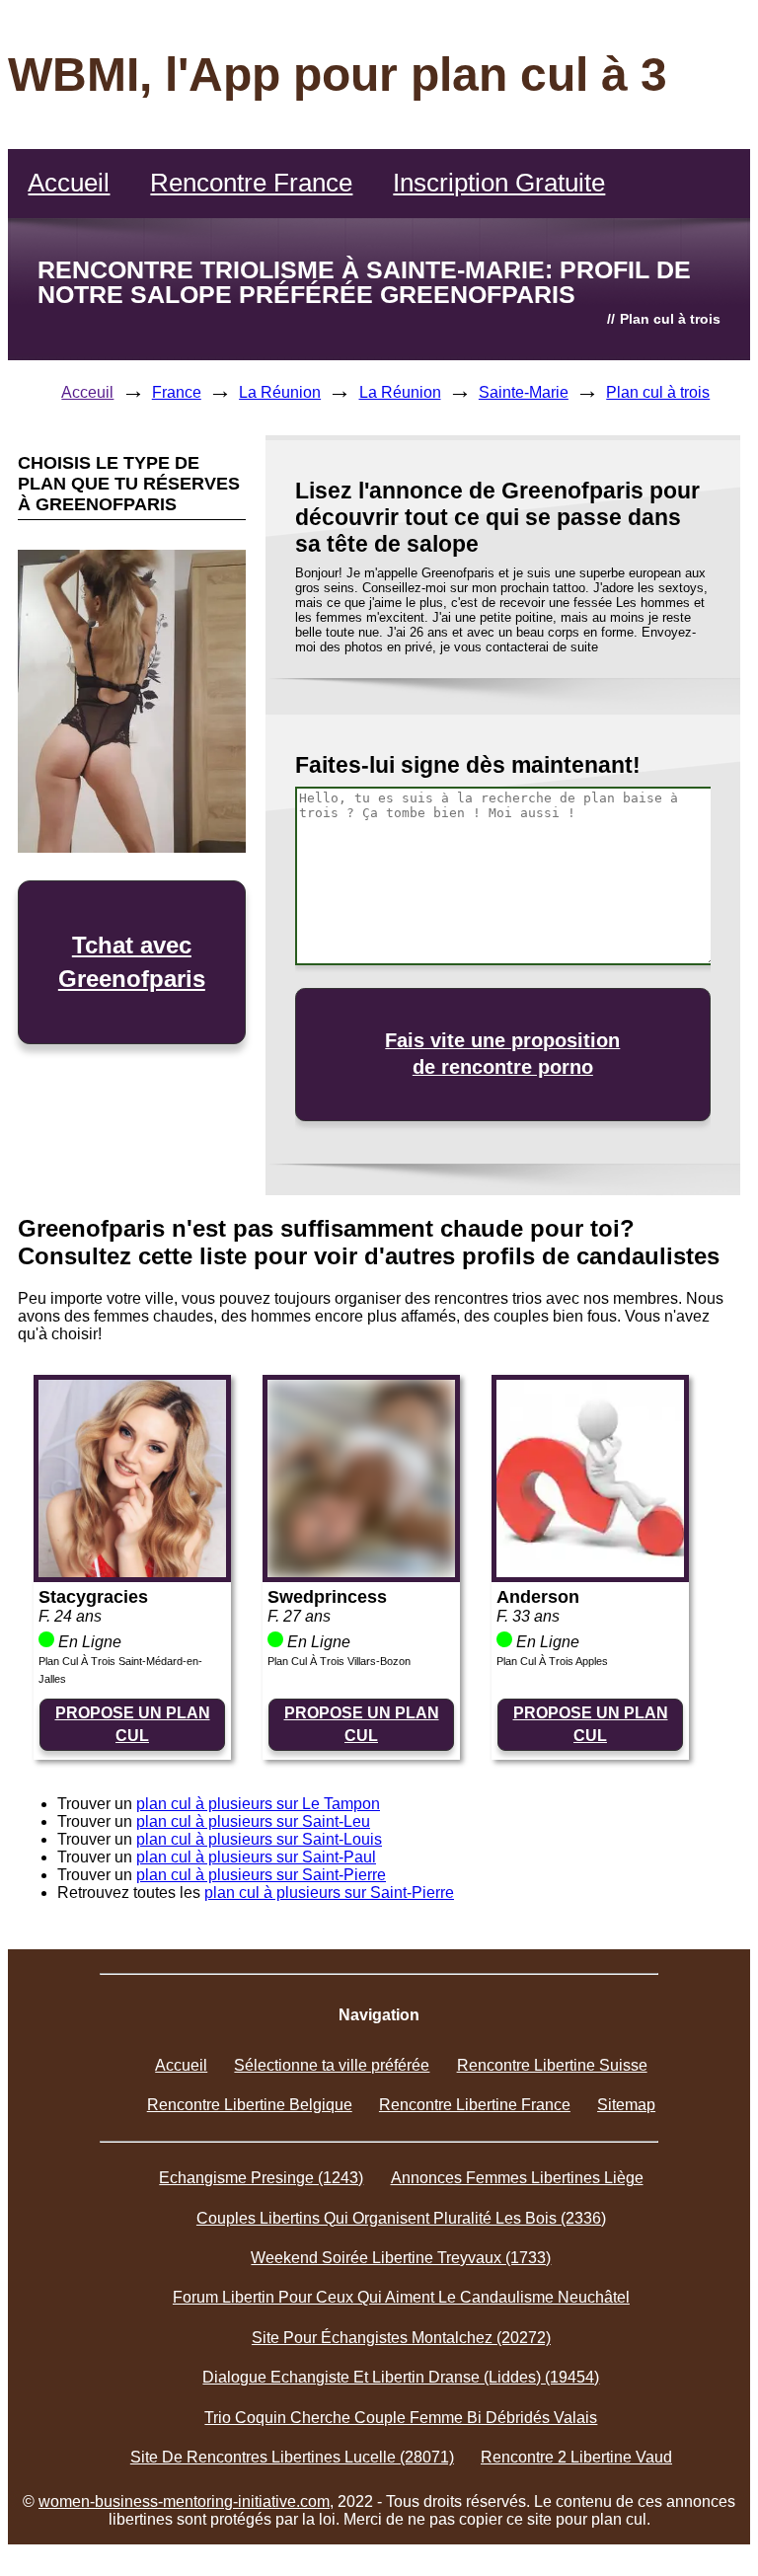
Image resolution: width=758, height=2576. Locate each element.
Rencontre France (251, 183)
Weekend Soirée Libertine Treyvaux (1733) (401, 2258)
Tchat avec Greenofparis (132, 962)
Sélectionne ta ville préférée (332, 2065)
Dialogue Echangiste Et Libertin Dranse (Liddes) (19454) (401, 2377)
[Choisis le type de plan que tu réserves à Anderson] (590, 1572)
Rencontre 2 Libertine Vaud (576, 2457)
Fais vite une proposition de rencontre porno (502, 1054)
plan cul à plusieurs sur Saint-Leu (253, 1821)
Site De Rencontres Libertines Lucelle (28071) (292, 2457)
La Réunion (280, 392)
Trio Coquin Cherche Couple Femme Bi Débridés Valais (401, 2418)
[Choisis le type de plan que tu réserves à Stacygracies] (132, 1572)
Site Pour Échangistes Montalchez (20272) (401, 2338)
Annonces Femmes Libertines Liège (517, 2178)
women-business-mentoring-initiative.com (184, 2501)
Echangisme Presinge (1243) (261, 2178)
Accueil (69, 183)
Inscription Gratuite (499, 183)
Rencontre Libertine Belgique (250, 2105)
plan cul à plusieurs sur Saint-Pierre (261, 1875)
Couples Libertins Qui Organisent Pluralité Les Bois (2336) (401, 2218)
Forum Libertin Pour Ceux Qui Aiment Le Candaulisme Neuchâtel (401, 2297)
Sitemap (626, 2105)
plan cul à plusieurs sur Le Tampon (258, 1804)
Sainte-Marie (524, 392)
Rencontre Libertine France (475, 2105)
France (177, 392)
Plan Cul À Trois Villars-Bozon (339, 1661)
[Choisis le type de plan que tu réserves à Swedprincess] (361, 1572)
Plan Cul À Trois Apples (552, 1661)
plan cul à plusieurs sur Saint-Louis (259, 1839)
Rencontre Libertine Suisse (552, 2065)
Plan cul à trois (658, 392)
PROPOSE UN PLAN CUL (133, 1724)
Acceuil (87, 392)
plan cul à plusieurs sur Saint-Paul (256, 1857)
